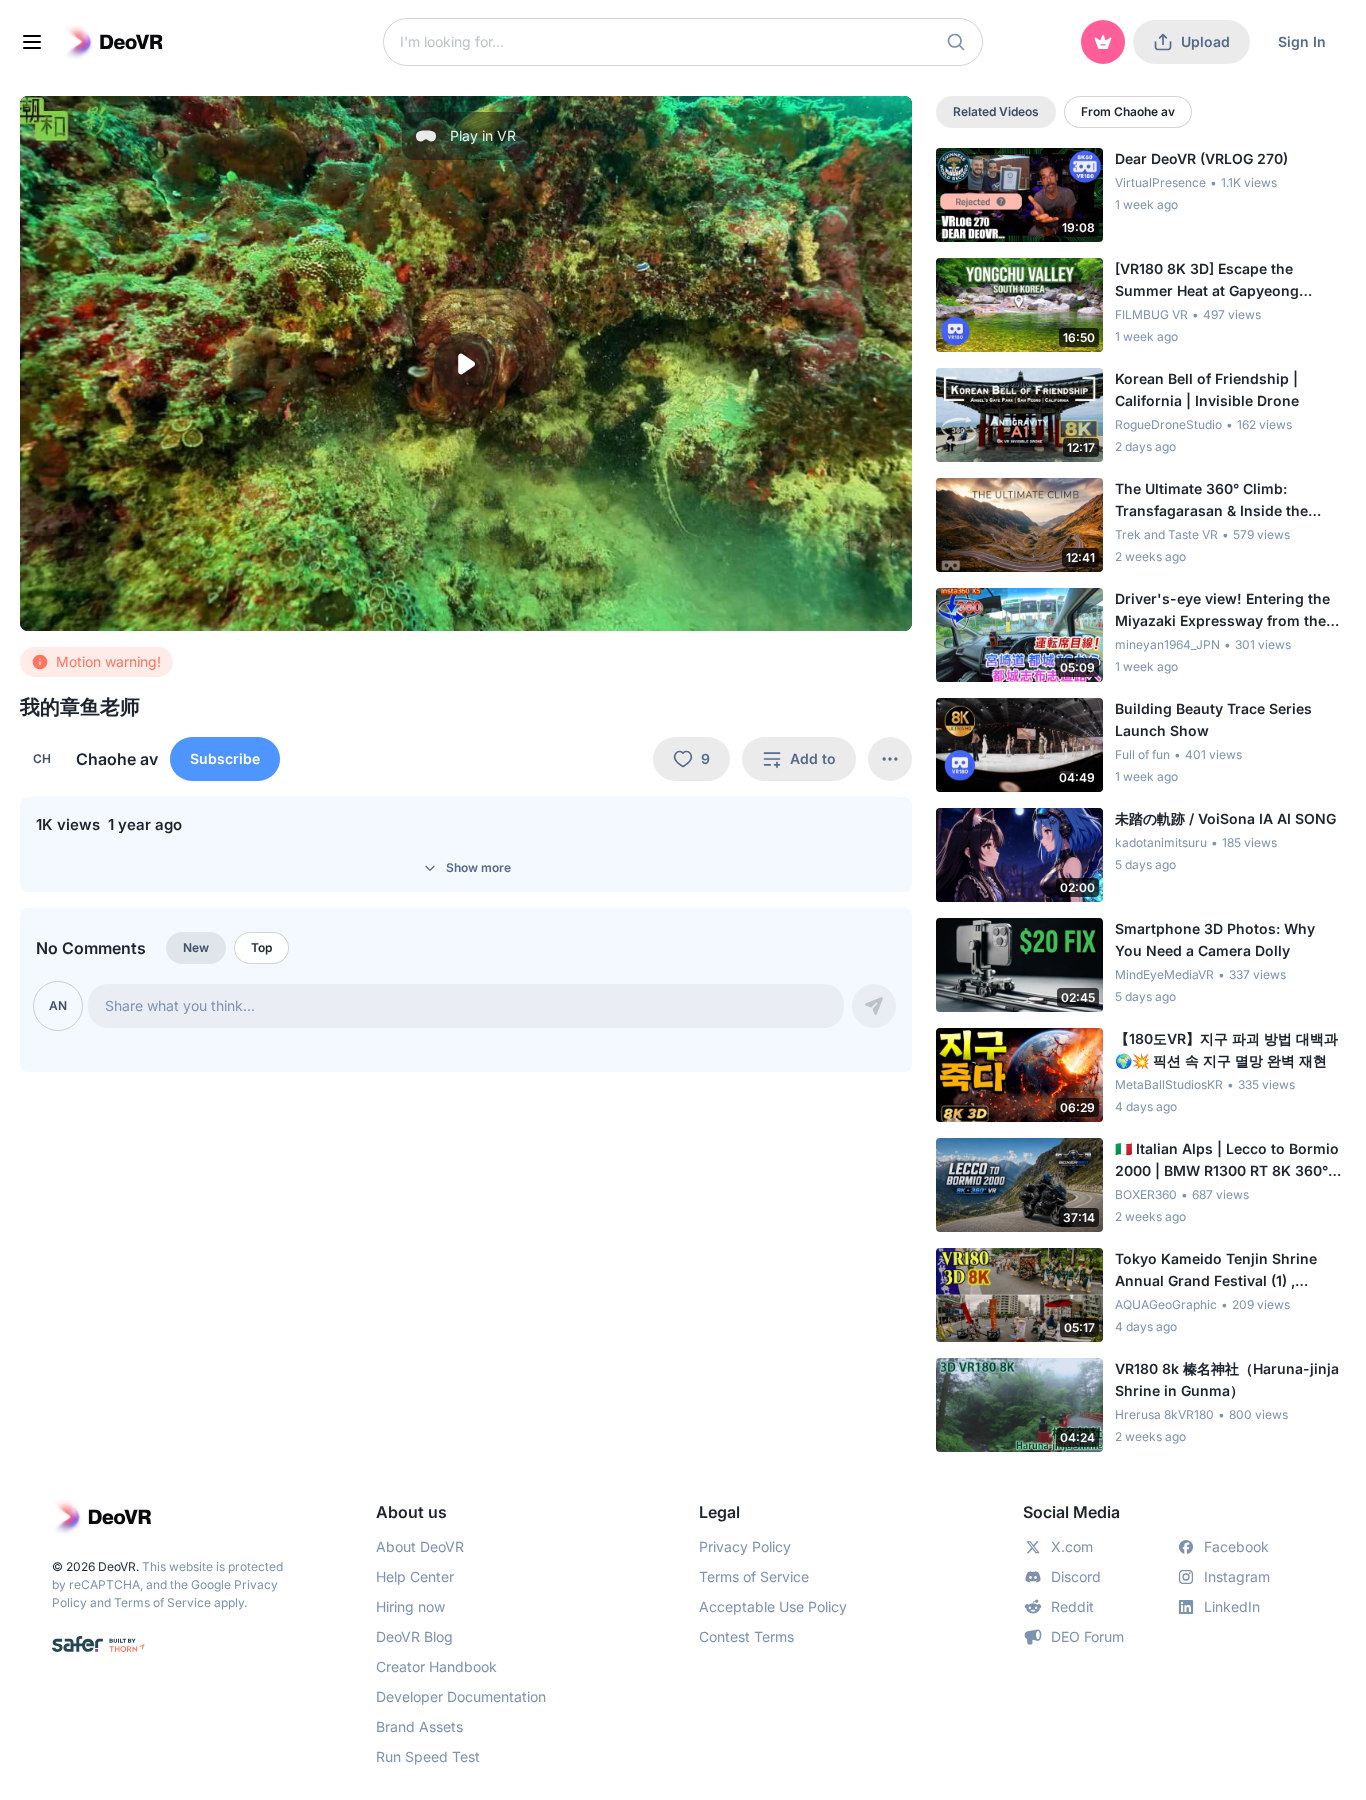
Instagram (1237, 1576)
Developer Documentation (461, 1696)
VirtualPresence (1160, 182)
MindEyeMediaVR (1164, 974)
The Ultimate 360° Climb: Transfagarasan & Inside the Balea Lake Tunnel (1211, 501)
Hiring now (410, 1606)
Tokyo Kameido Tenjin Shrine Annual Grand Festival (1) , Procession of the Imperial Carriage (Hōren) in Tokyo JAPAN (1229, 1271)
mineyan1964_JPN (1167, 644)
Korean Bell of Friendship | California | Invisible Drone (1207, 389)
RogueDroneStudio (1168, 424)
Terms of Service (162, 1602)
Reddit (1072, 1606)
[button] (956, 42)
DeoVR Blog (414, 1636)
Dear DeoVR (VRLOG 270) (1201, 158)
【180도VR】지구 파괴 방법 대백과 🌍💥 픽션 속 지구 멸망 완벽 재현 (1226, 1049)
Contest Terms (746, 1636)
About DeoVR (420, 1546)
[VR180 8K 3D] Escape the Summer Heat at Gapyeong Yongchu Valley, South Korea (1214, 281)
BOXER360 (1146, 1194)
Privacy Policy (745, 1546)
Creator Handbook (436, 1666)
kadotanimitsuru (1161, 842)
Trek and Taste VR (1166, 534)
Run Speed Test (428, 1756)
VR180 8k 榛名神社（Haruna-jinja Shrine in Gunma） (1227, 1379)
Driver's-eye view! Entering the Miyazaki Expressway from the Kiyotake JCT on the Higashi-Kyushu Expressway (1222, 611)
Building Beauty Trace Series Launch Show (1213, 719)
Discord (1076, 1576)
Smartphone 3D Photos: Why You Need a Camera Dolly (1215, 939)
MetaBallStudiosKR (1169, 1084)
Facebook (1236, 1546)
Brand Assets (419, 1726)
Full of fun (1142, 754)
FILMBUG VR (1151, 314)
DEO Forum (1087, 1636)
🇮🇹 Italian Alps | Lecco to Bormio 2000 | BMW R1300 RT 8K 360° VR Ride (1227, 1161)
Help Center (415, 1576)
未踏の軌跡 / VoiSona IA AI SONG (1225, 818)
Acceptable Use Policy (773, 1606)
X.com (1072, 1546)
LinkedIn (1232, 1606)
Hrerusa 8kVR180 (1164, 1414)
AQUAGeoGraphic (1166, 1304)
